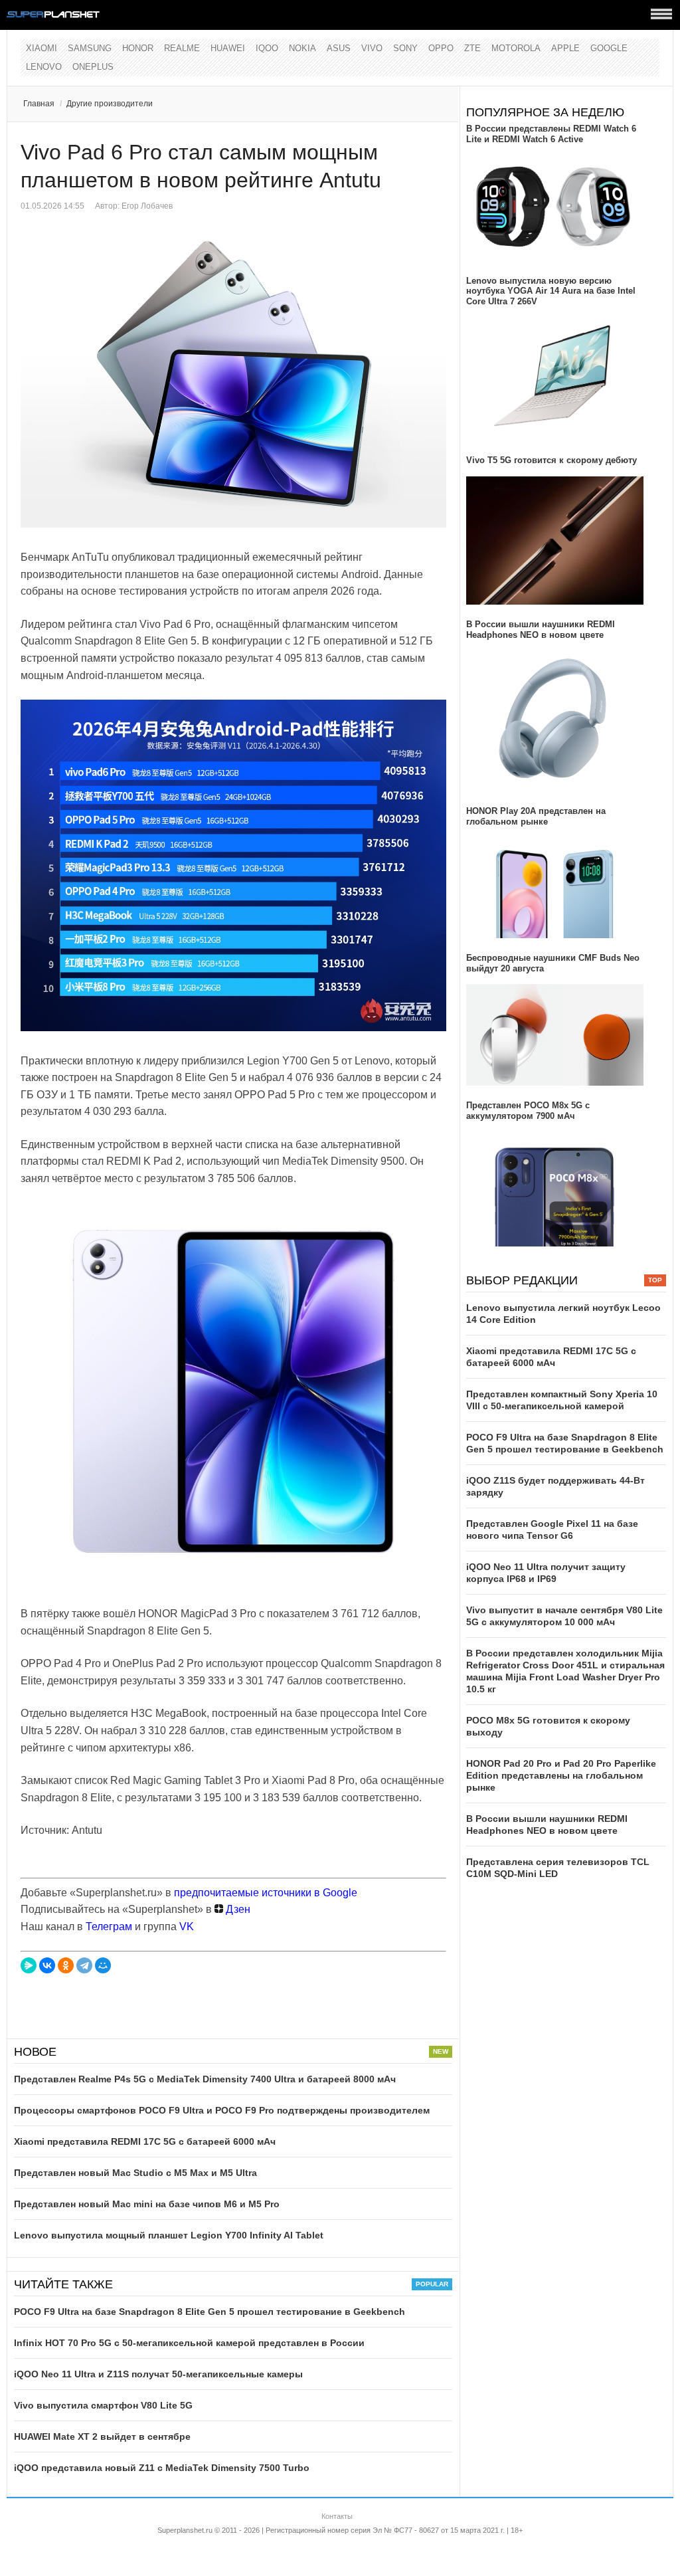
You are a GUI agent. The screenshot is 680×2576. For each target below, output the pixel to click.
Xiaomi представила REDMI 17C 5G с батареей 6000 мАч (145, 2141)
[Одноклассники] (66, 1965)
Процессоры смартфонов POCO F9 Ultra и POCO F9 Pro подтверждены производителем (222, 2110)
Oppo (441, 48)
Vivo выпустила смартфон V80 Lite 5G (103, 2405)
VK (187, 1927)
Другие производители (110, 104)
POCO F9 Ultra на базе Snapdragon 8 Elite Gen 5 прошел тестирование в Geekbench (210, 2312)
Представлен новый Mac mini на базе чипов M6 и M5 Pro (147, 2204)
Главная (39, 104)
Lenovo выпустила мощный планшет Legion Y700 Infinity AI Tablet (169, 2235)
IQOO (267, 48)
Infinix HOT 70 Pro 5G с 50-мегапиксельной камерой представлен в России (189, 2343)
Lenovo (44, 67)
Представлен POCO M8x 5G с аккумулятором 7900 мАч (528, 1111)
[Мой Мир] (103, 1965)
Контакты (337, 2516)
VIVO (372, 48)
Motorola (516, 48)
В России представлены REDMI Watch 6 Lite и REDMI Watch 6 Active (551, 134)
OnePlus (93, 67)
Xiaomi (42, 48)
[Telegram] (84, 1965)
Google (609, 48)
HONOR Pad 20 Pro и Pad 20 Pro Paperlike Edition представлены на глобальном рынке (561, 1775)
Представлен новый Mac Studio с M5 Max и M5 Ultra (135, 2173)
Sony (405, 48)
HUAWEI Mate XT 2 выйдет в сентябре (102, 2436)
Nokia (302, 48)
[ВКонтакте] (47, 1965)
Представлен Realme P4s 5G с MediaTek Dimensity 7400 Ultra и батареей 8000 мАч (205, 2079)
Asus (339, 48)
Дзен (237, 1909)
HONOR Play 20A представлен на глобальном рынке (536, 816)
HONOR (138, 48)
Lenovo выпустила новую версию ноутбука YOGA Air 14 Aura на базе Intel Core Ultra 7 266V (551, 291)
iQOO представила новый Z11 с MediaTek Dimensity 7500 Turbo (162, 2468)
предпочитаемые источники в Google (266, 1893)
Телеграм (109, 1927)
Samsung (90, 48)
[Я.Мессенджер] (29, 1965)
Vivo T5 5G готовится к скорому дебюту (552, 460)
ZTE (472, 48)
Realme (182, 48)
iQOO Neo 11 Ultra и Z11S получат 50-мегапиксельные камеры (158, 2374)
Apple (565, 48)
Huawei (228, 48)
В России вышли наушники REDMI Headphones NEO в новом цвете (541, 630)
